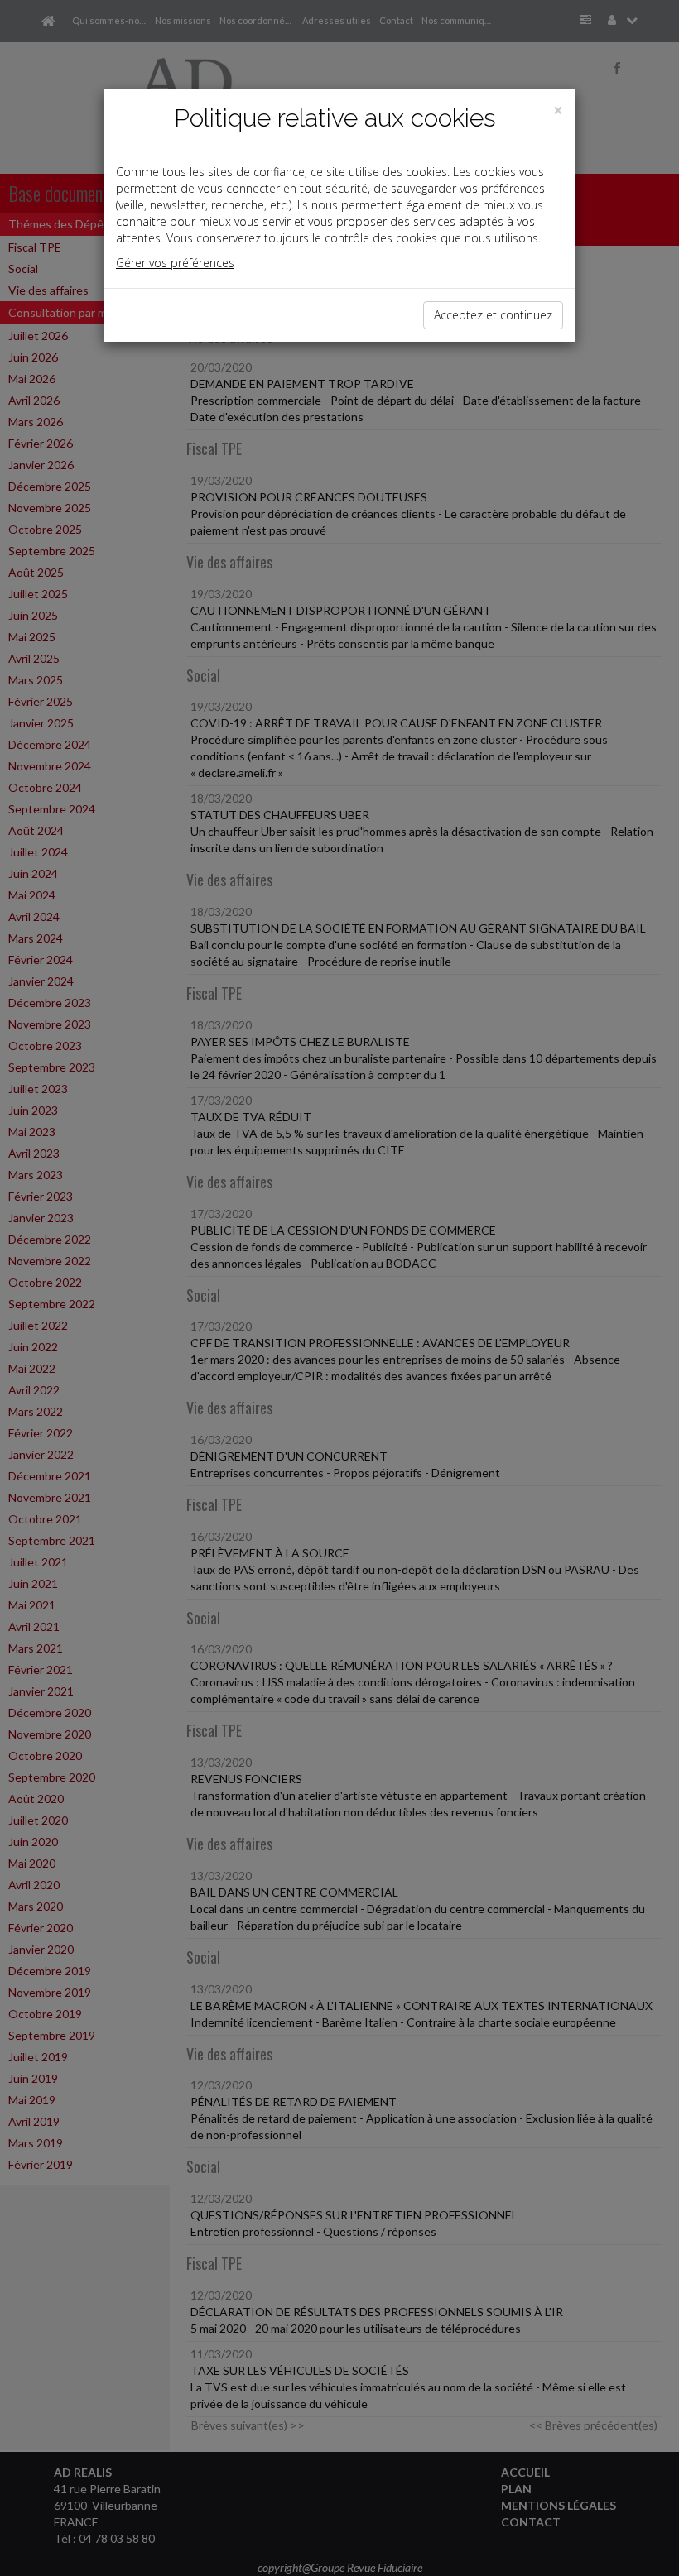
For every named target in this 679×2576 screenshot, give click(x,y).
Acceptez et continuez (493, 315)
